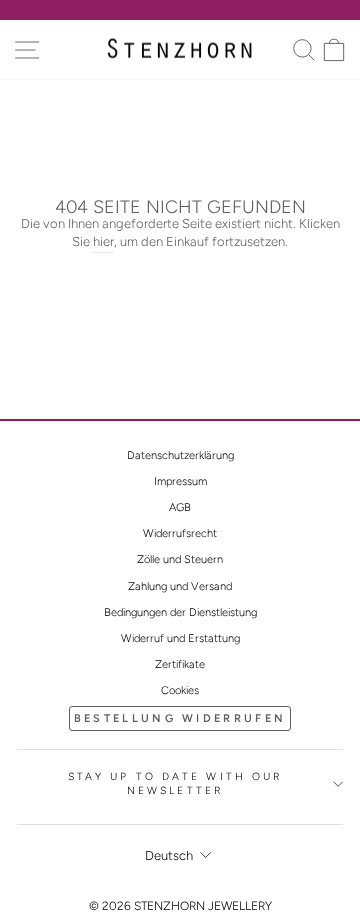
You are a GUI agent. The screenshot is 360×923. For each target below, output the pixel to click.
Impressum (180, 481)
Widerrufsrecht (180, 533)
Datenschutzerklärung (180, 455)
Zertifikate (180, 664)
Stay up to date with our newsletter (175, 784)
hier (103, 241)
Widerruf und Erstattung (180, 638)
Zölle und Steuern (180, 559)
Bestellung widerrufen (180, 718)
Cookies (180, 690)
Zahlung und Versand (180, 586)
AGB (180, 507)
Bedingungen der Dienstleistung (180, 612)
